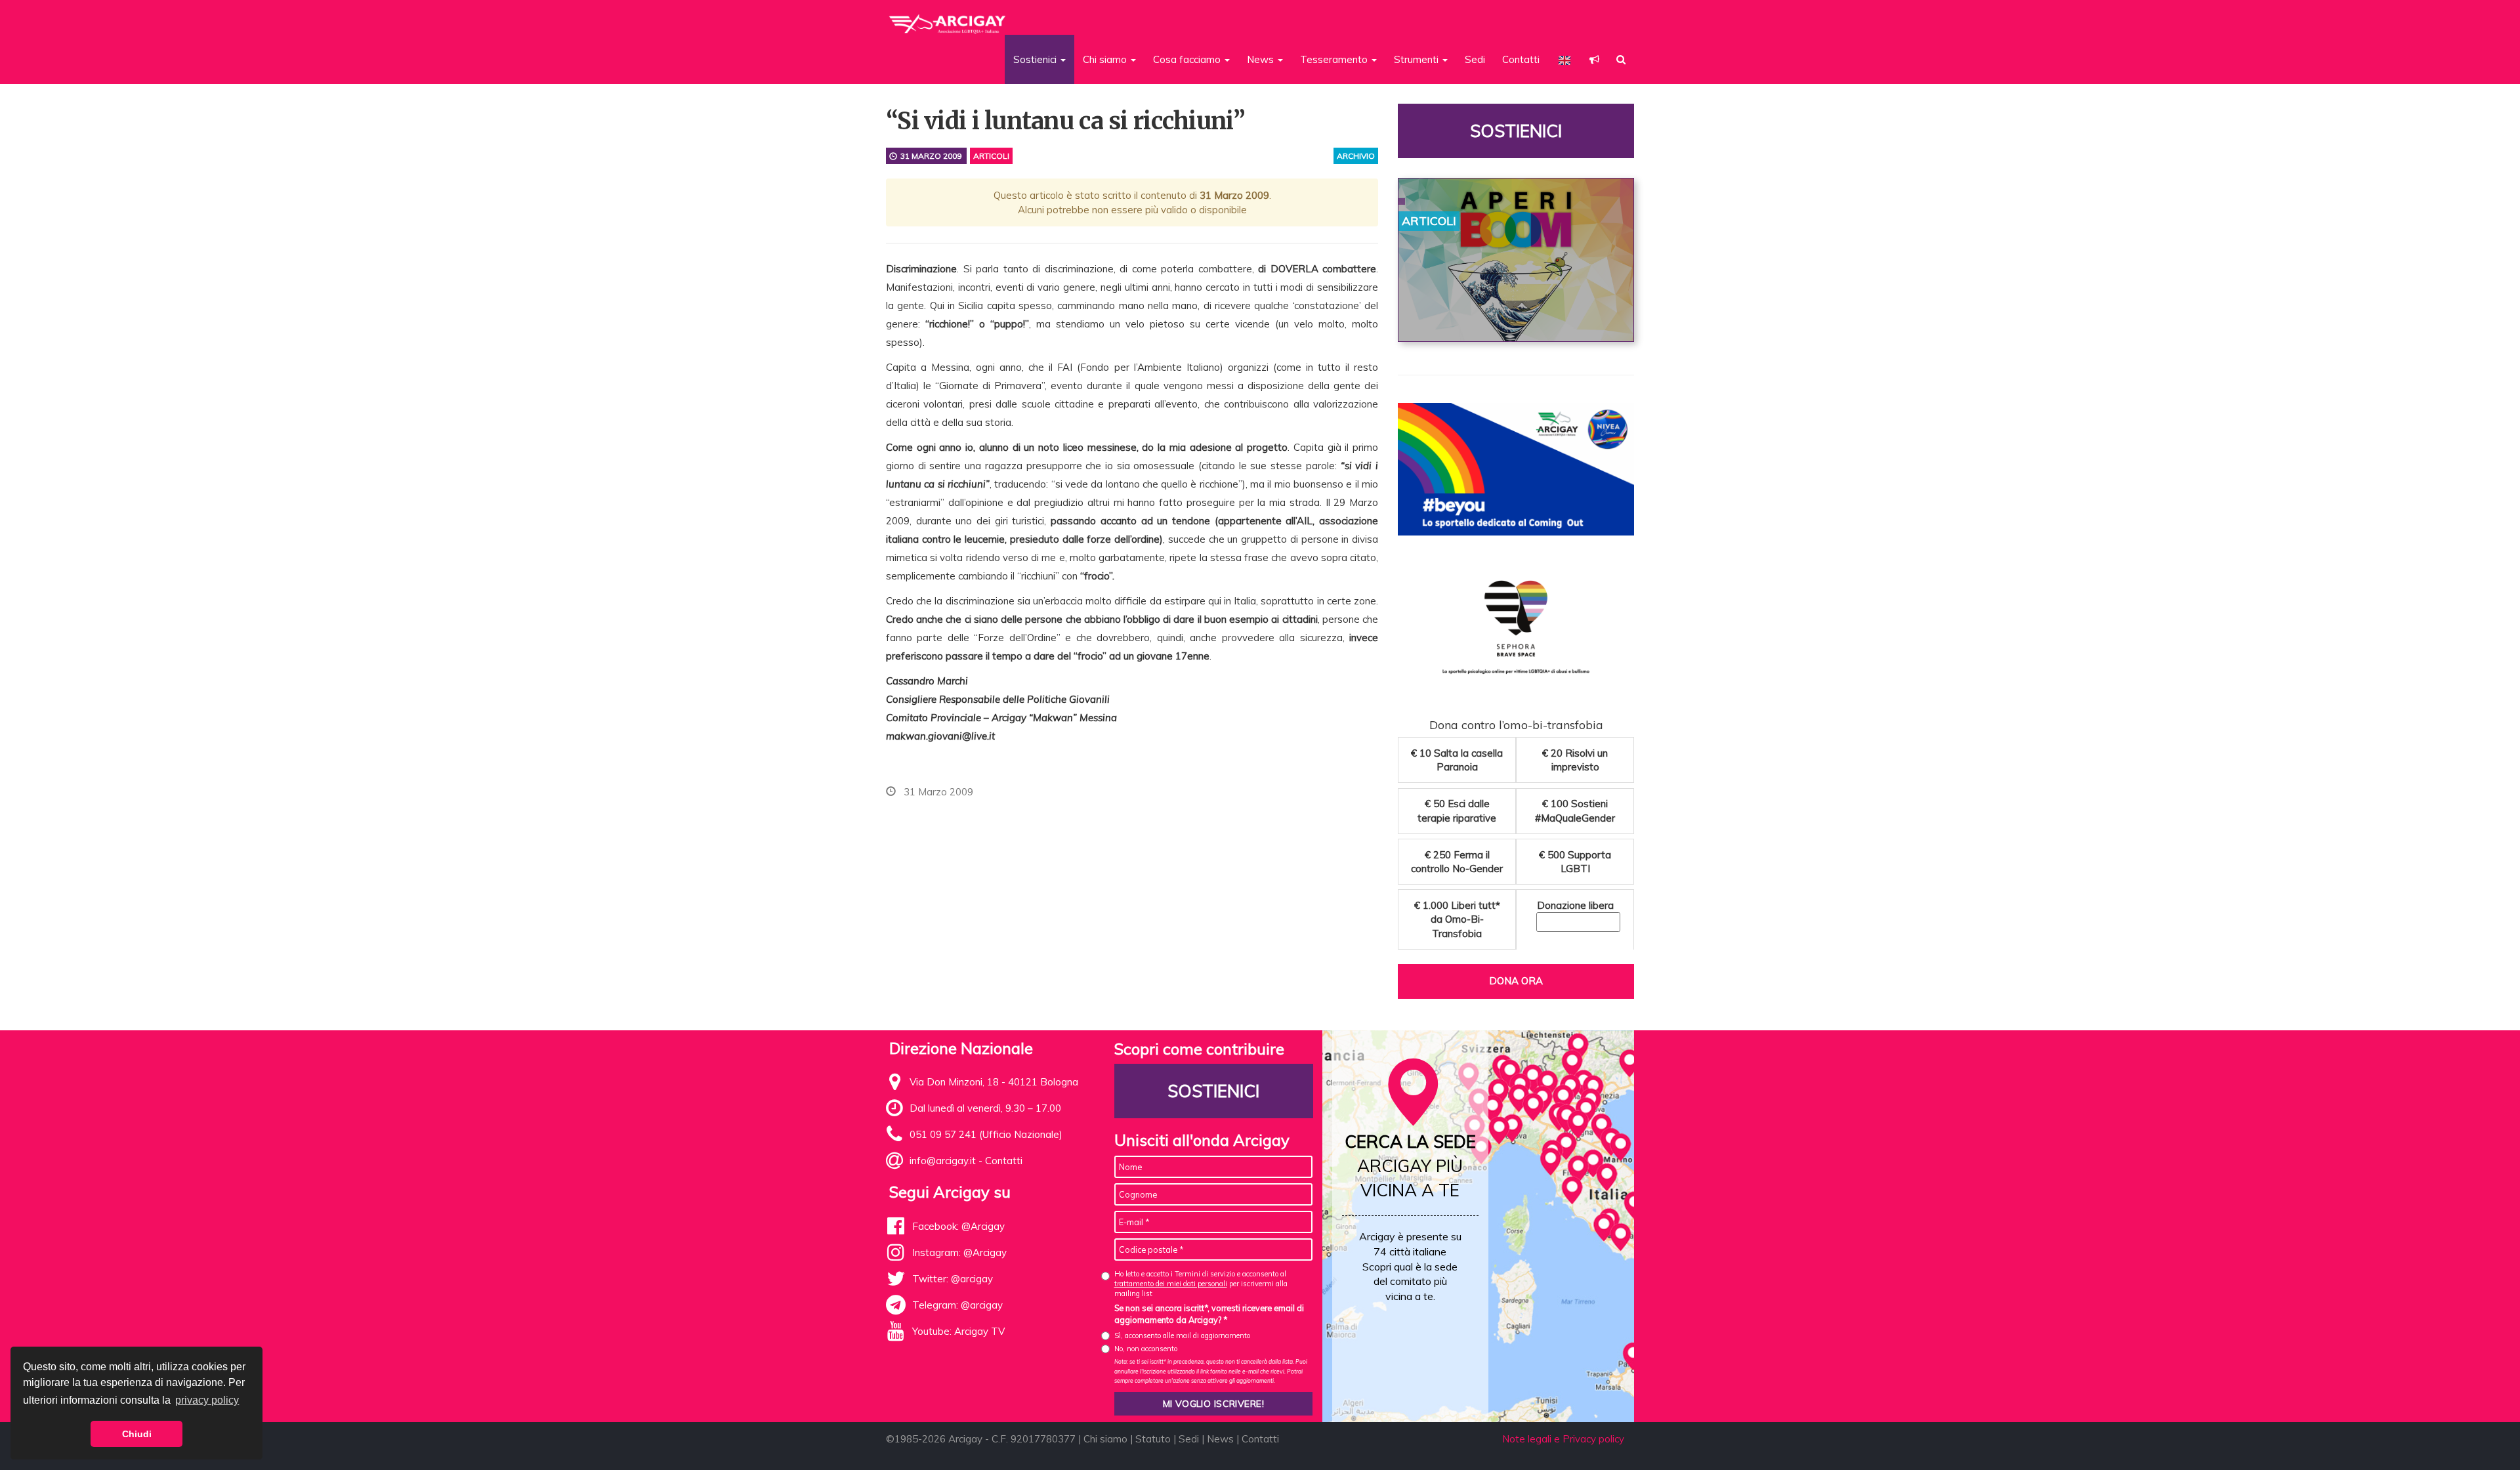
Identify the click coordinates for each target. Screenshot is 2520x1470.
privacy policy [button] (207, 1400)
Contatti (1521, 59)
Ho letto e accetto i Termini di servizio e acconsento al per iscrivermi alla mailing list (1201, 1284)
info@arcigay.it (943, 1161)
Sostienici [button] (1036, 59)
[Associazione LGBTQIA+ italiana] (948, 18)
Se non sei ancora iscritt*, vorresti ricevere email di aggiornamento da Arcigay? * (1209, 1314)
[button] (1594, 59)
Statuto (1153, 1439)
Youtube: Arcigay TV (958, 1331)
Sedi (1475, 59)
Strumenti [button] (1417, 59)
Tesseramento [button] (1335, 59)
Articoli (991, 156)
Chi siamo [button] (1106, 59)
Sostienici (1516, 131)
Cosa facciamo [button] (1188, 59)
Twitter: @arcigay (953, 1279)
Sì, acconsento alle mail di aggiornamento (1182, 1335)
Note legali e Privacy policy (1563, 1439)
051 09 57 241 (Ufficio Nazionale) (986, 1134)
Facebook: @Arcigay (958, 1226)
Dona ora (1516, 981)
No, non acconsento (1146, 1349)
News (1220, 1439)
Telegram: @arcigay (957, 1305)
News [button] (1262, 59)
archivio (1356, 156)
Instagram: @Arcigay (959, 1252)
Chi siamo (1105, 1439)
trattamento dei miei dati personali (1171, 1284)
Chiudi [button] (137, 1434)
